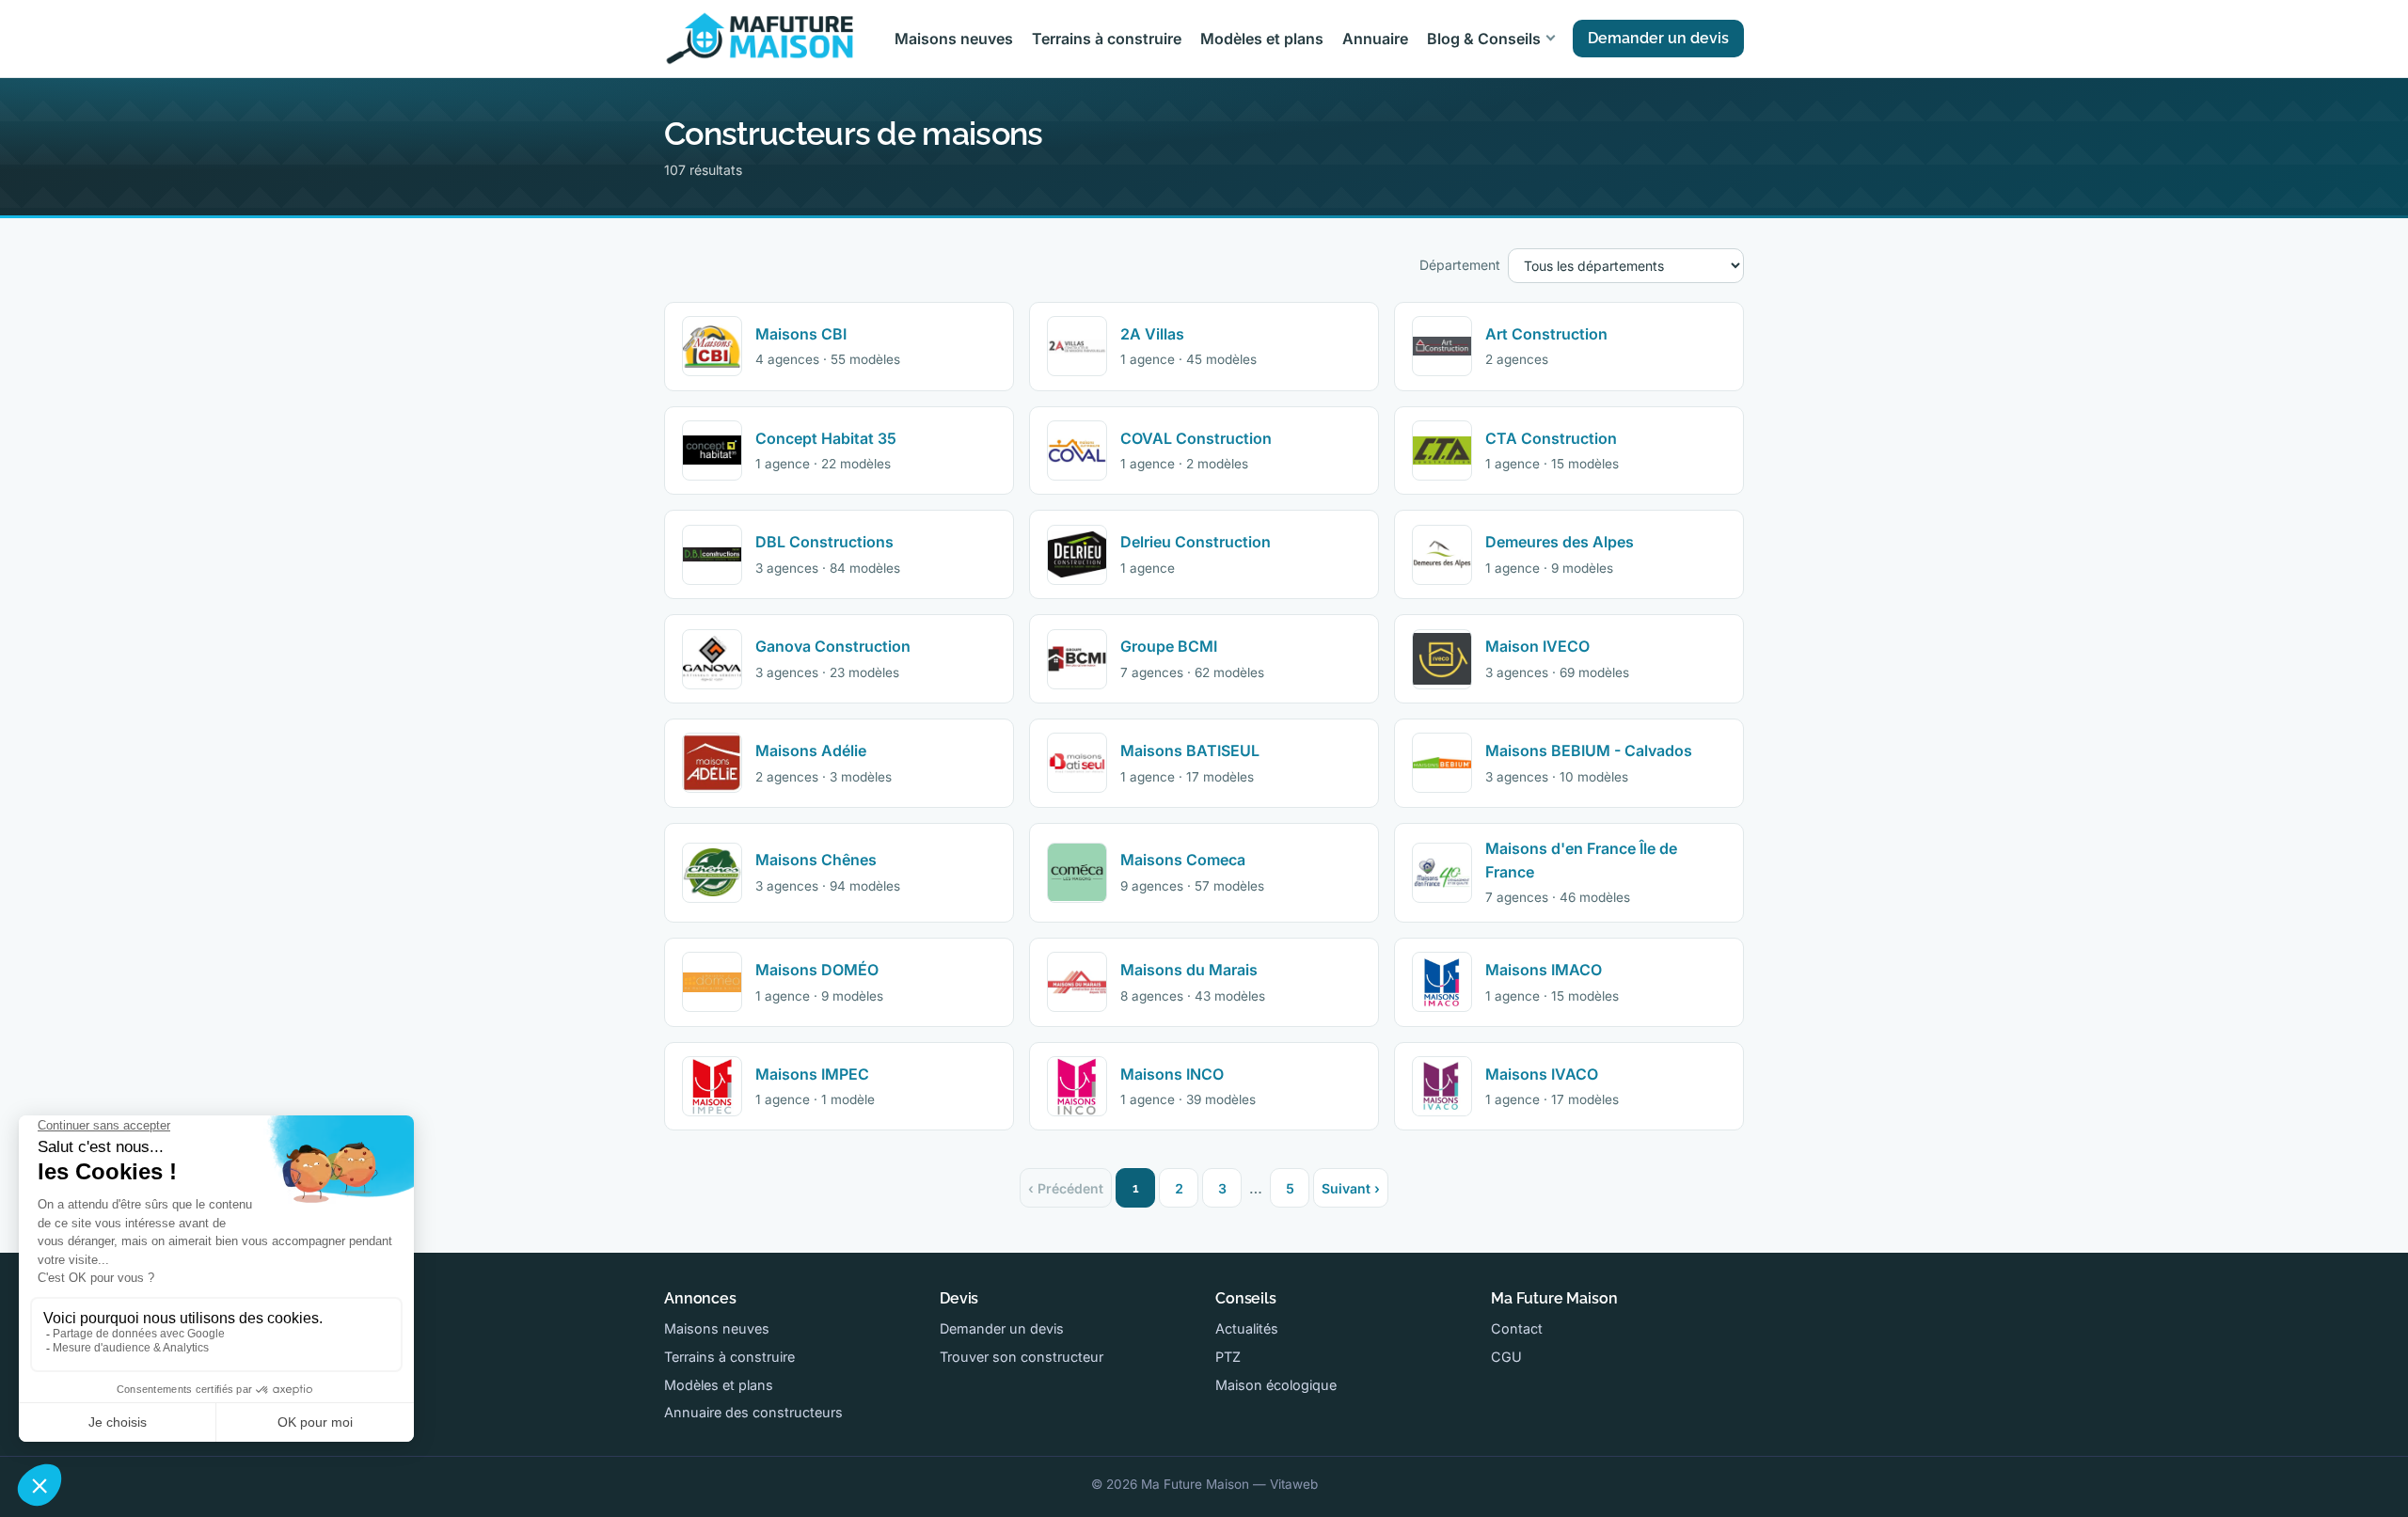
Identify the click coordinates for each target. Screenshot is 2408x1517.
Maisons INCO (1172, 1074)
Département (1460, 265)
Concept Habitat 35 (826, 438)
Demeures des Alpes (1560, 542)
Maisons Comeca (1183, 860)
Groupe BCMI (1169, 646)
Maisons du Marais (1189, 970)
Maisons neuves (954, 39)
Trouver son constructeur (1022, 1357)
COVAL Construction (1196, 438)
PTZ (1228, 1357)
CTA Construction (1551, 438)
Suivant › (1351, 1188)
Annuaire (1375, 39)
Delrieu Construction (1196, 542)
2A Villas (1152, 334)
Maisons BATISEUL (1190, 751)
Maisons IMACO (1544, 970)
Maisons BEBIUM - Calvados (1589, 751)
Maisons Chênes (816, 860)
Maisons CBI (801, 334)
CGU (1506, 1357)
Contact (1517, 1328)
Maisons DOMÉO (817, 970)
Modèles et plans (1262, 39)
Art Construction (1546, 334)
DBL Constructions (824, 542)
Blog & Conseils (1484, 39)
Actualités (1247, 1328)
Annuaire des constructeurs (753, 1412)
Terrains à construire (1107, 39)
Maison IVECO (1537, 646)
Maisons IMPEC (812, 1074)
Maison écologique (1276, 1385)
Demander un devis (1658, 38)
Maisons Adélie (811, 751)
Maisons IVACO (1542, 1074)
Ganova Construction (833, 646)
